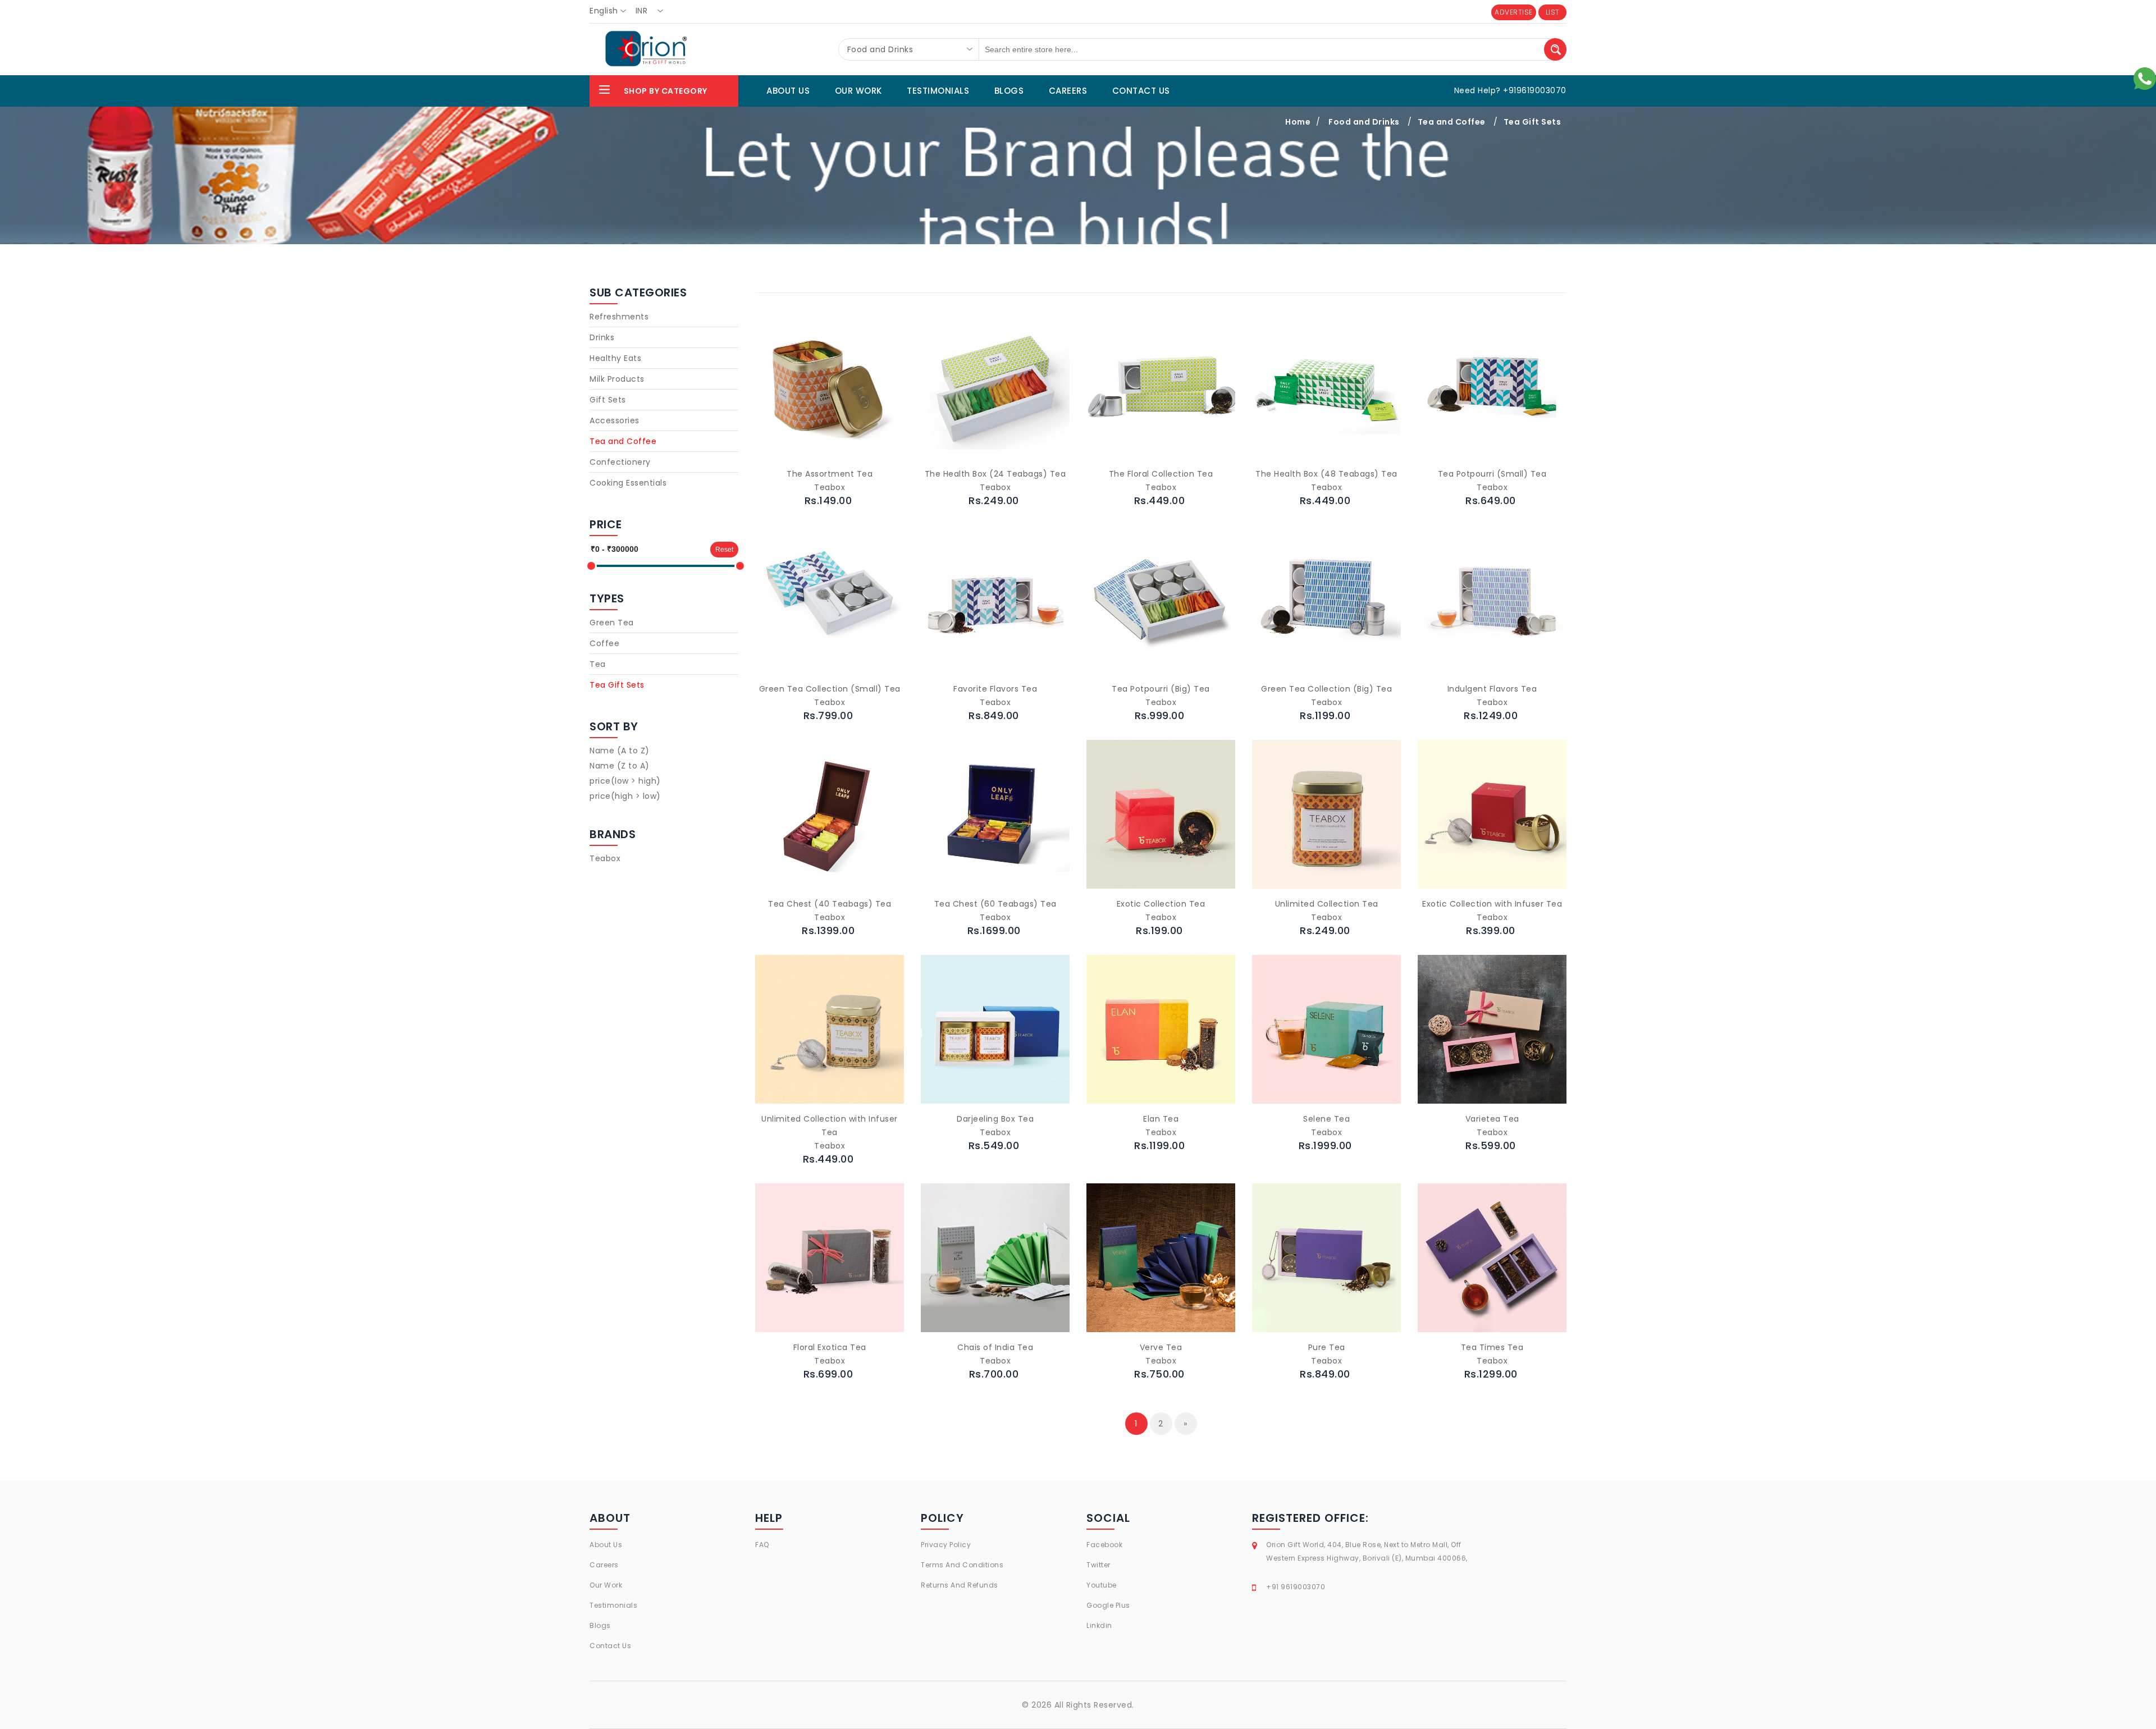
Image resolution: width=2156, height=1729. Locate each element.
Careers (604, 1565)
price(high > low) (625, 796)
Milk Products (617, 379)
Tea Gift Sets (1533, 122)
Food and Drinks (1364, 122)
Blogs (600, 1625)
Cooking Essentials (628, 483)
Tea (598, 664)
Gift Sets (608, 400)
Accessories (615, 420)
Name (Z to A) (620, 766)
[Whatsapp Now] (2145, 78)
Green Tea (612, 623)
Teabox (605, 858)
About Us (606, 1545)
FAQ (762, 1545)
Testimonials (613, 1605)
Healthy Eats (615, 358)
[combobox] (611, 11)
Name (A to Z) (620, 751)
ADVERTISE (1514, 12)
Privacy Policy (946, 1545)
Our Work (606, 1585)
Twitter (1098, 1565)
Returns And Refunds (960, 1585)
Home (1298, 122)
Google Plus (1108, 1605)
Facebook (1104, 1545)
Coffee (604, 643)
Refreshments (619, 317)
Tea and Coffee (1452, 122)
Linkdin (1099, 1625)
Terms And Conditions (962, 1565)
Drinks (602, 337)
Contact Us (610, 1646)
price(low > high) (625, 781)
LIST (1553, 12)
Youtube (1102, 1585)
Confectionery (620, 462)
